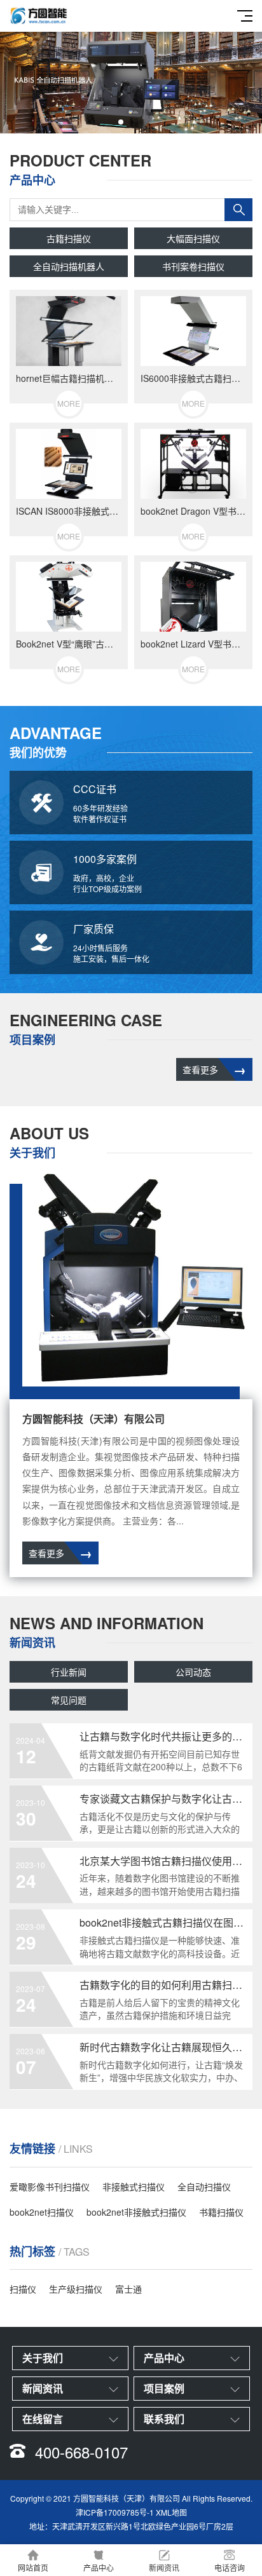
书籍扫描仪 (221, 2212)
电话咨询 (230, 2567)
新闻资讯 (164, 2567)
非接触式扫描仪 (134, 2186)
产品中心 (99, 2567)
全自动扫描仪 (204, 2186)
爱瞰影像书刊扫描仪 (50, 2186)
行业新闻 (69, 1672)
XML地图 (171, 2512)
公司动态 (193, 1672)
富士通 (128, 2289)
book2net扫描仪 (42, 2212)
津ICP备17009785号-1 (115, 2512)
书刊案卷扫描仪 (193, 266)
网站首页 (33, 2567)
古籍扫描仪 (69, 238)
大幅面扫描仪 (193, 238)
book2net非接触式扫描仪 (136, 2212)
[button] (121, 122)
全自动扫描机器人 (69, 266)
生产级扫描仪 (76, 2289)
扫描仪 (23, 2289)
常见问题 (69, 1700)
